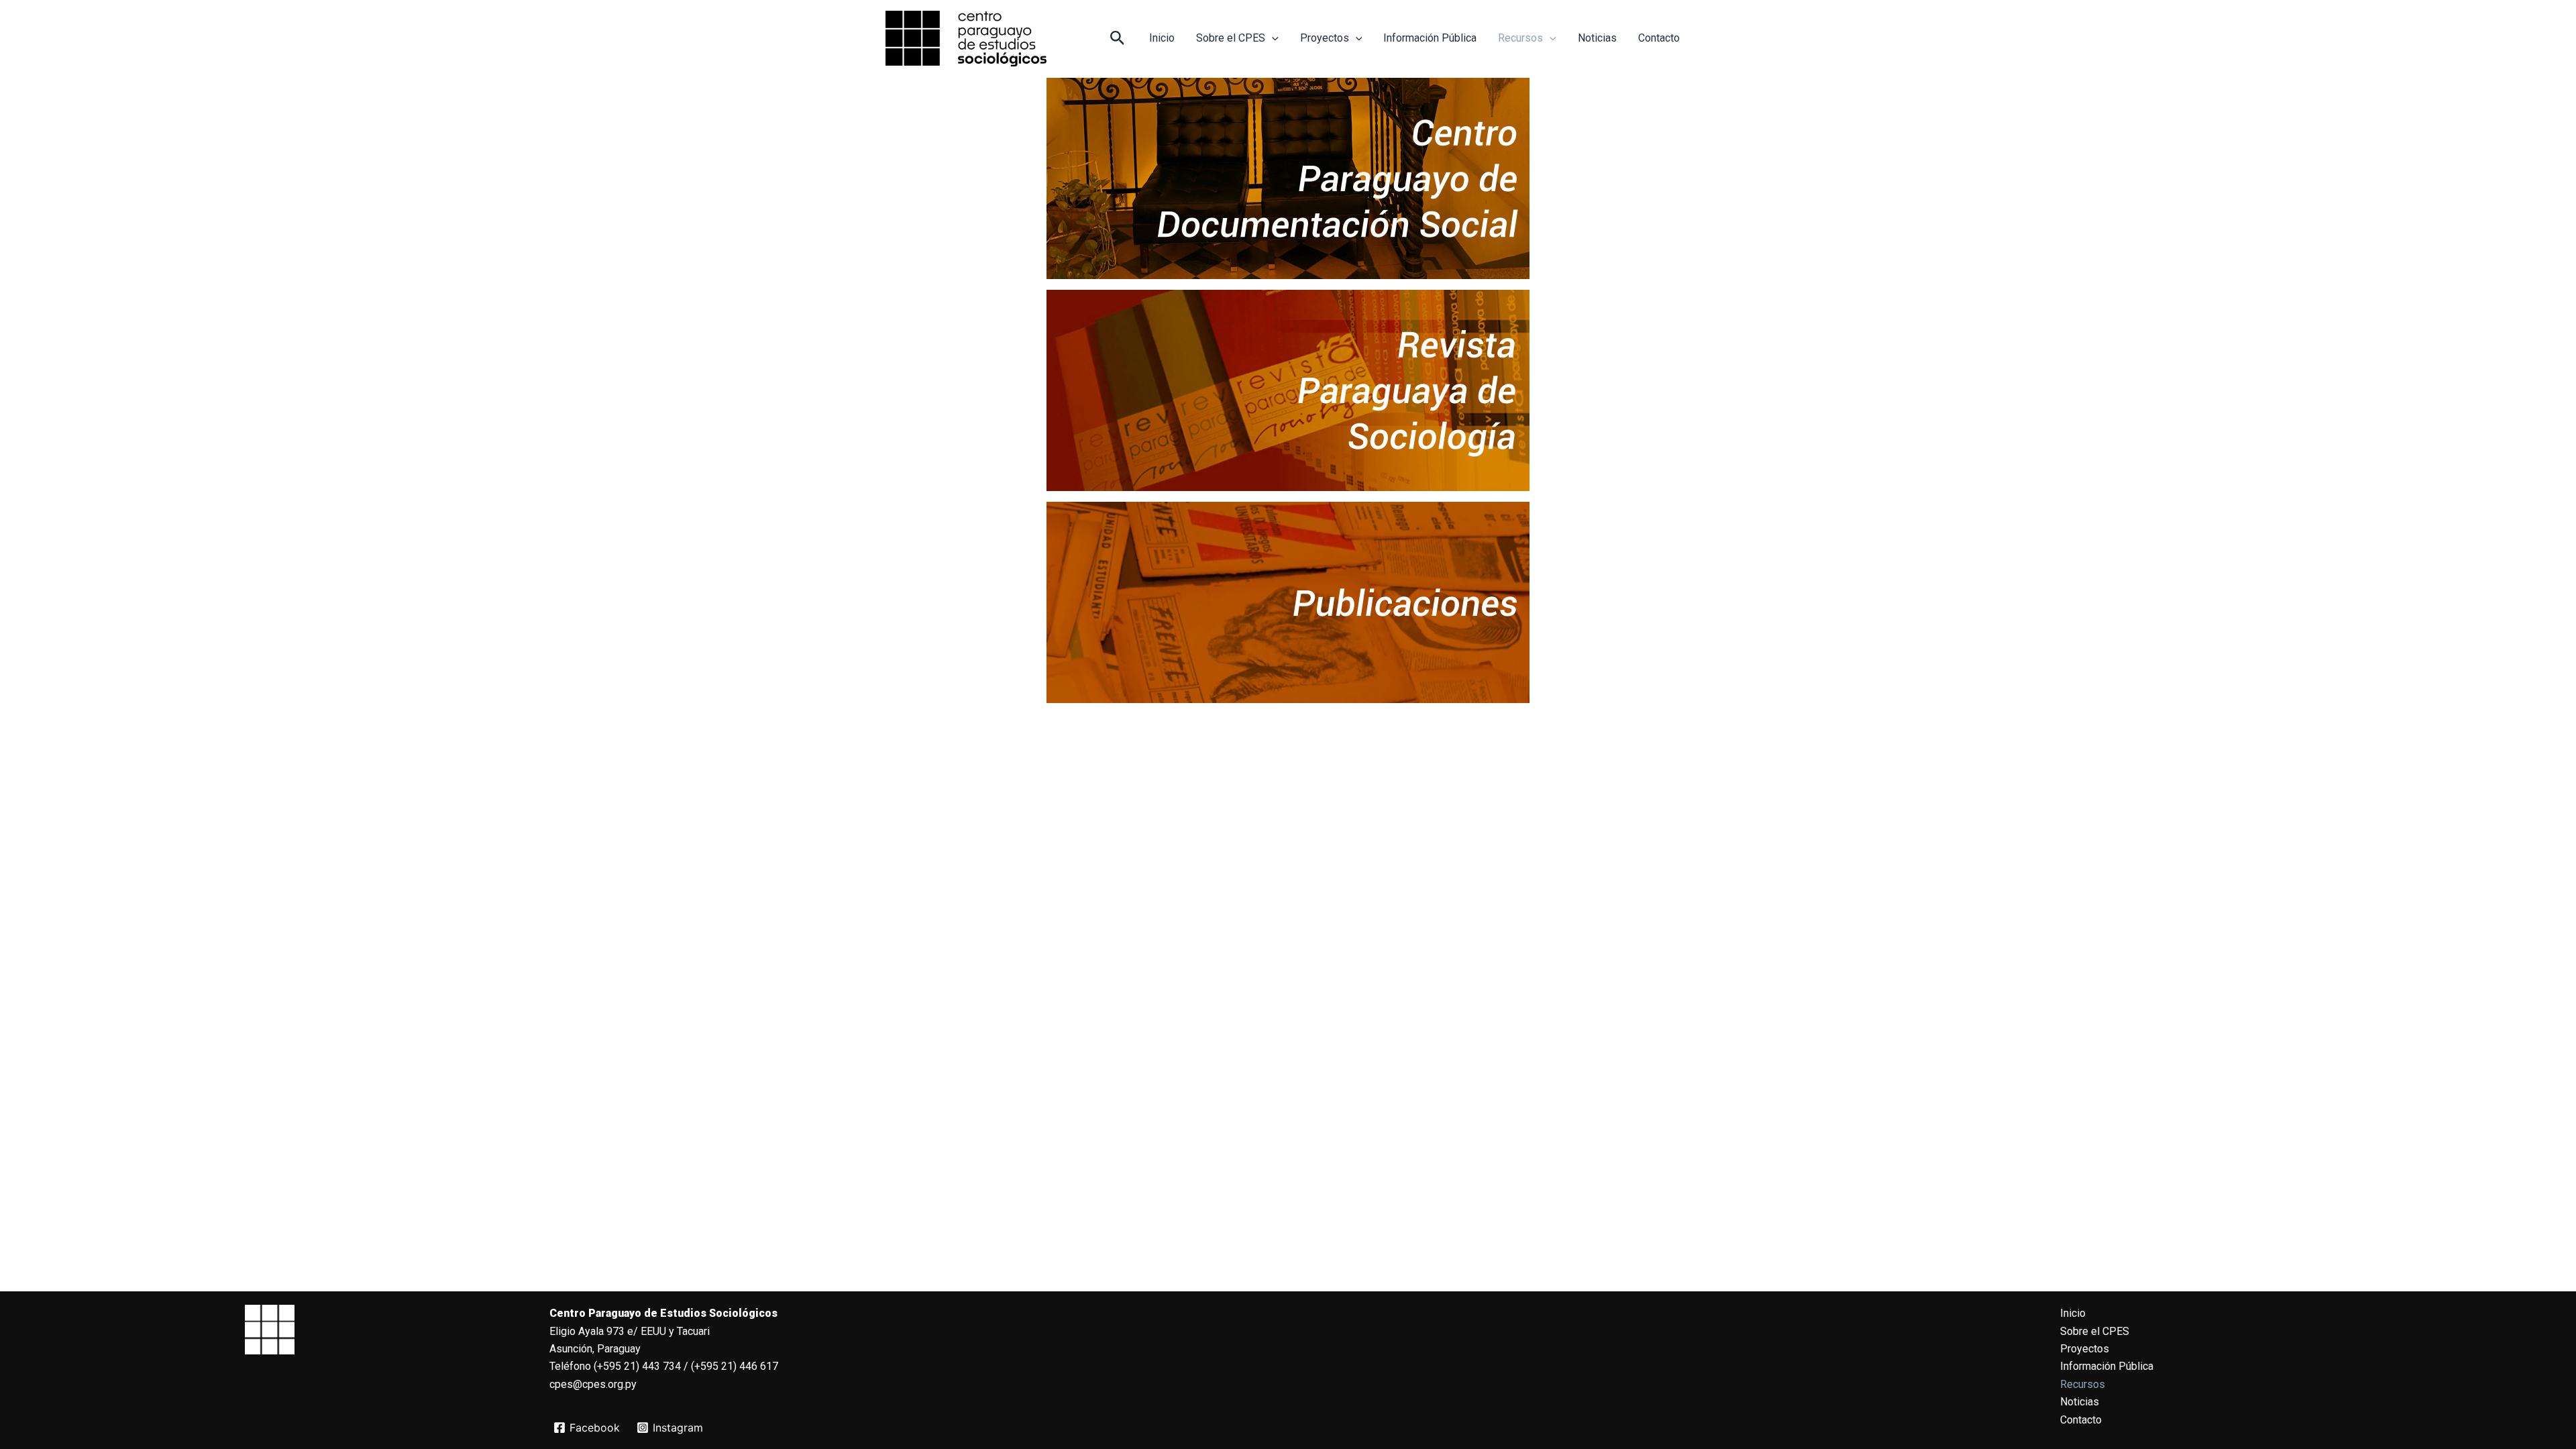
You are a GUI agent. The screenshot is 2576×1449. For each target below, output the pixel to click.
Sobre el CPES (1231, 38)
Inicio (1162, 38)
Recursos (1520, 38)
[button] (1118, 39)
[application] (1272, 38)
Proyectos (1325, 38)
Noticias (1597, 38)
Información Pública (1430, 38)
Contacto (1659, 38)
